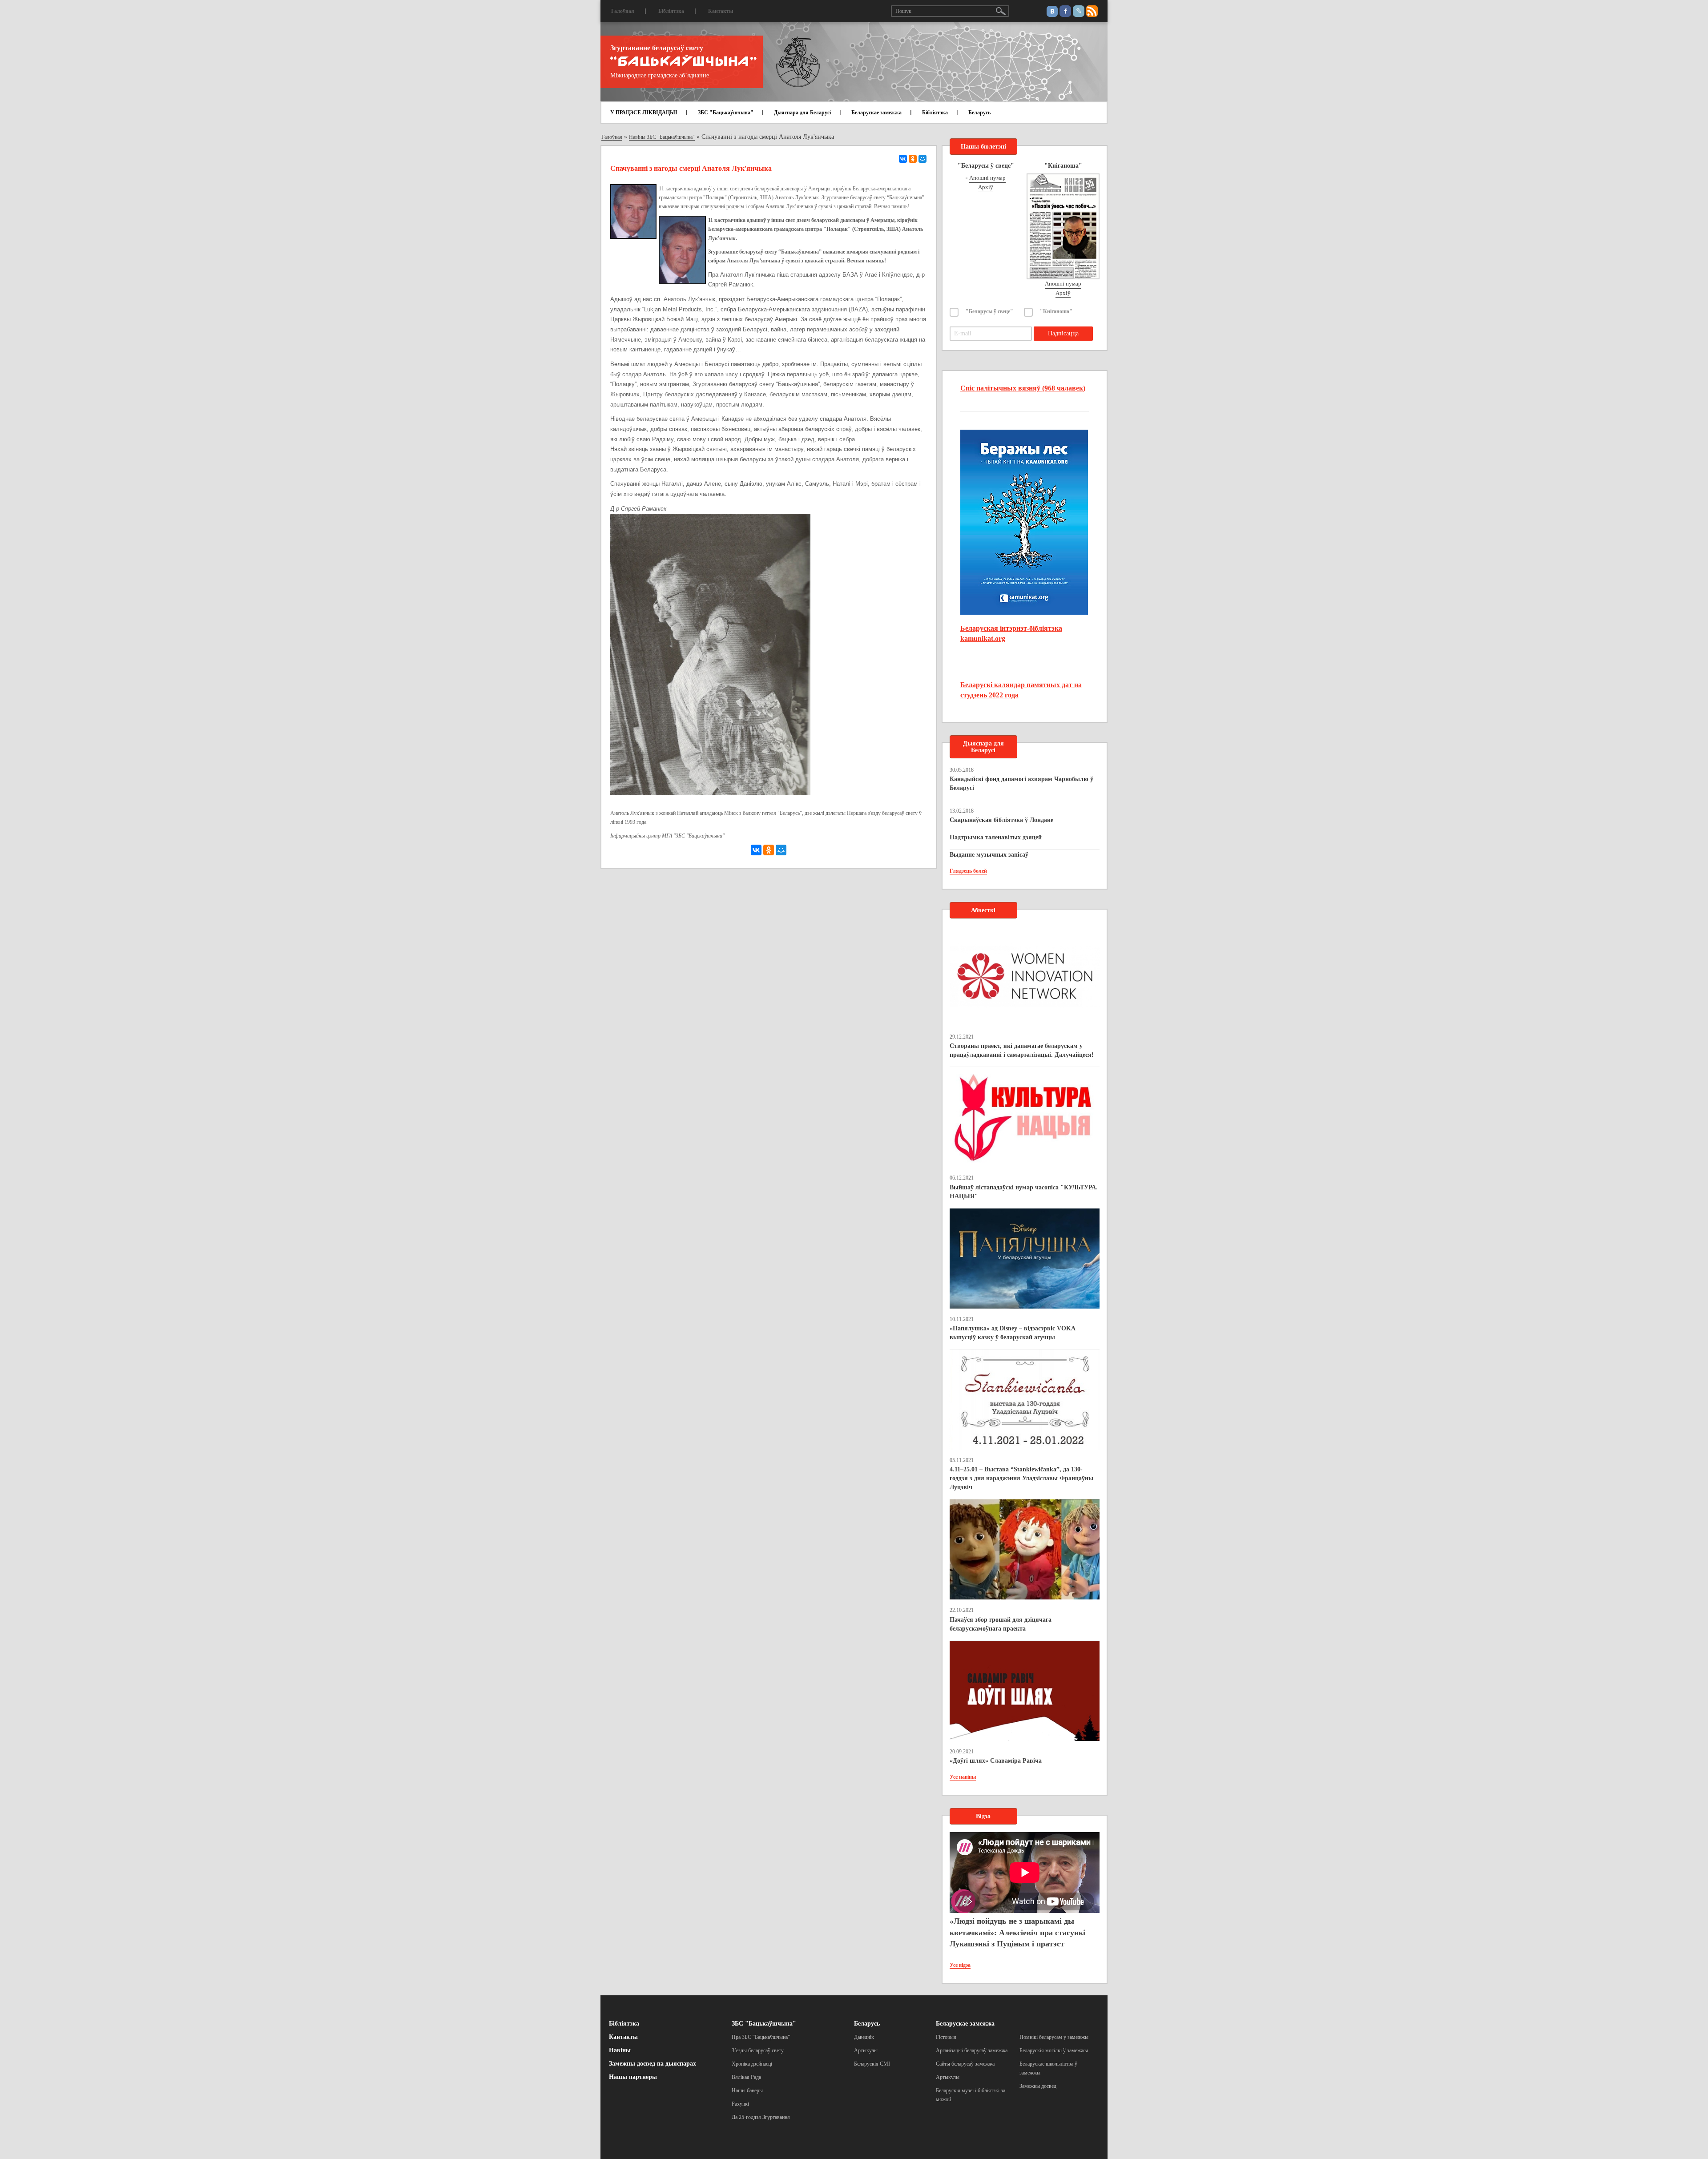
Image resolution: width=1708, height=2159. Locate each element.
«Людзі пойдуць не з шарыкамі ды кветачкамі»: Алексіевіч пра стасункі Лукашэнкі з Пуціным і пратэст (1017, 1932)
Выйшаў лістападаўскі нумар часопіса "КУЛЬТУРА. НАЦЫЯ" (1024, 1192)
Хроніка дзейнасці (752, 2064)
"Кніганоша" (1056, 311)
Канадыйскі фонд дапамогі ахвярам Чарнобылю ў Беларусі (1021, 783)
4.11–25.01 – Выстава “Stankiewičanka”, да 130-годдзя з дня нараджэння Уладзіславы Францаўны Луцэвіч (1021, 1478)
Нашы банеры (747, 2091)
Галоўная (623, 11)
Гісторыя (946, 2037)
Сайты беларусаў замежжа (965, 2064)
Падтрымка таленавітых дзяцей (996, 837)
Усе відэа (960, 1965)
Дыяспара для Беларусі (802, 113)
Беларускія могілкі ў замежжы (1054, 2050)
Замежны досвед (1038, 2086)
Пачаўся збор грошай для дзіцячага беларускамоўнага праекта (1001, 1624)
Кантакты (721, 11)
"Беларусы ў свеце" (989, 311)
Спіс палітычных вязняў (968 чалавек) (1023, 388)
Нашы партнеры (633, 2077)
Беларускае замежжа (876, 113)
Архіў (986, 187)
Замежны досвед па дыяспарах (653, 2064)
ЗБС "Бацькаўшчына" (726, 113)
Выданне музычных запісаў (989, 855)
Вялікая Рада (746, 2077)
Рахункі (740, 2104)
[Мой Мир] (922, 159)
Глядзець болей (968, 871)
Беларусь (979, 113)
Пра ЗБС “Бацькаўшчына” (761, 2037)
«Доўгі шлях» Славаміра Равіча (996, 1761)
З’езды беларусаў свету (758, 2050)
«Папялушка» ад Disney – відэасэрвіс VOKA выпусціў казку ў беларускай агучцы (1012, 1333)
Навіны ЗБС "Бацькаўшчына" (662, 137)
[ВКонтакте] (903, 159)
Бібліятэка (671, 11)
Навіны (620, 2050)
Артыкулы (866, 2050)
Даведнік (864, 2037)
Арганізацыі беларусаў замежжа (972, 2050)
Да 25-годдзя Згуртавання (761, 2117)
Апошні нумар (987, 178)
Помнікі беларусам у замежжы (1054, 2037)
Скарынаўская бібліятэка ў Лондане (1001, 820)
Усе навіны (963, 1777)
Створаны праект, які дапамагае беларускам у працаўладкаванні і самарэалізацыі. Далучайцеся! (1022, 1050)
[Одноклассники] (913, 159)
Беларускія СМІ (872, 2064)
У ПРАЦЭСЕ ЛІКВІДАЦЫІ (644, 113)
